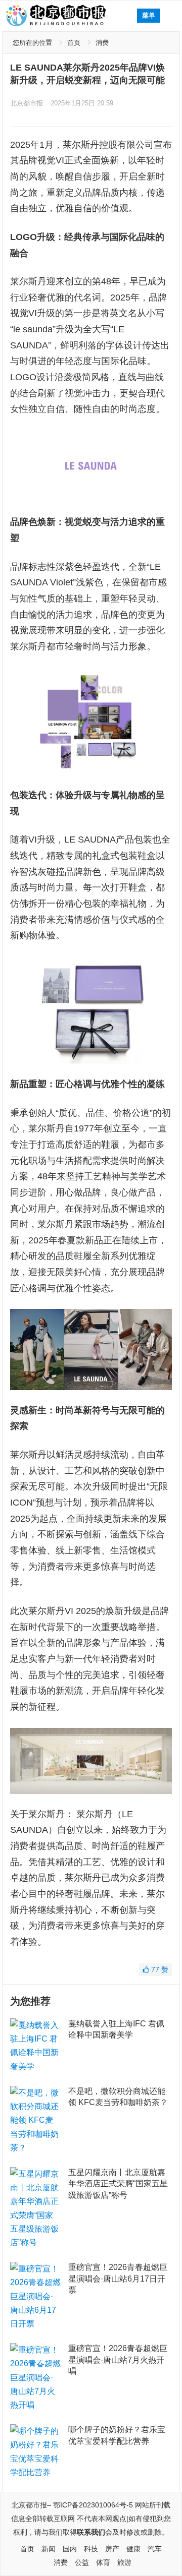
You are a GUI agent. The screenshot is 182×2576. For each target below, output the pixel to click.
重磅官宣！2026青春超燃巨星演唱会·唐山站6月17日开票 (118, 2279)
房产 (112, 2549)
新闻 (49, 2549)
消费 (102, 43)
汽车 (155, 2549)
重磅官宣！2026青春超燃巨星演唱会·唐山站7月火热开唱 (118, 2360)
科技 (91, 2549)
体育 (103, 2562)
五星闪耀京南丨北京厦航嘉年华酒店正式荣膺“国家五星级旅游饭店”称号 (118, 2184)
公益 (82, 2562)
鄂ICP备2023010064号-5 (93, 2505)
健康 (133, 2549)
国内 (70, 2549)
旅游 (124, 2562)
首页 (74, 43)
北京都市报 (27, 103)
